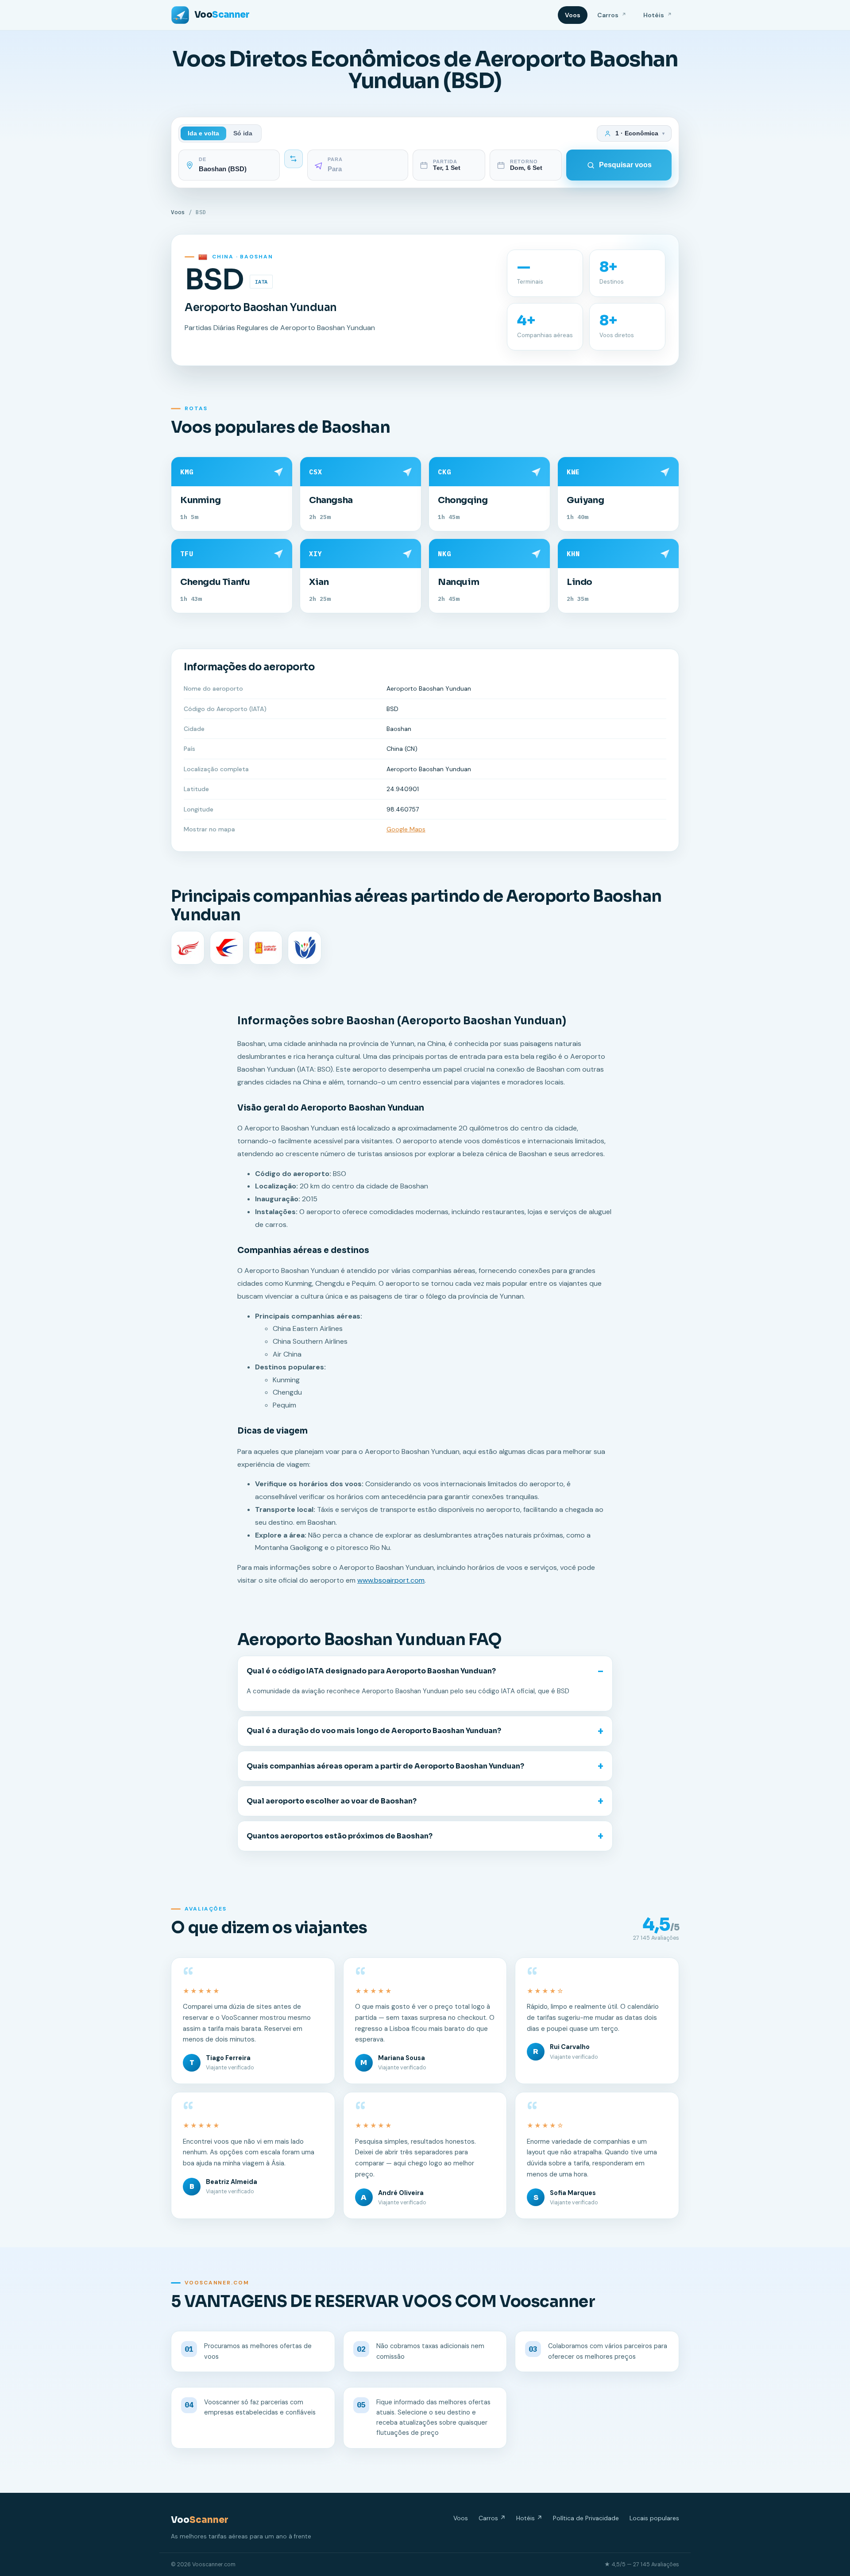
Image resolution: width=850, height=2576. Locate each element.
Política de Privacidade (586, 2518)
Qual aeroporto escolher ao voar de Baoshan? (332, 1801)
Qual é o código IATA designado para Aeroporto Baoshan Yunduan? (371, 1671)
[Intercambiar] (294, 159)
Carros (612, 15)
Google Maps (406, 829)
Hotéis (658, 15)
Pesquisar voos (625, 165)
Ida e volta (203, 133)
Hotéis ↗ (529, 2518)
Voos (573, 15)
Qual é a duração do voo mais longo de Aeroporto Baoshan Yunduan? (374, 1731)
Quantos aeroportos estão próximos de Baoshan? (340, 1836)
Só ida (243, 133)
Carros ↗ (492, 2518)
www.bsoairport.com (391, 1580)
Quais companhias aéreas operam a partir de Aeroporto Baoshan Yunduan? (385, 1766)
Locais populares (654, 2518)
